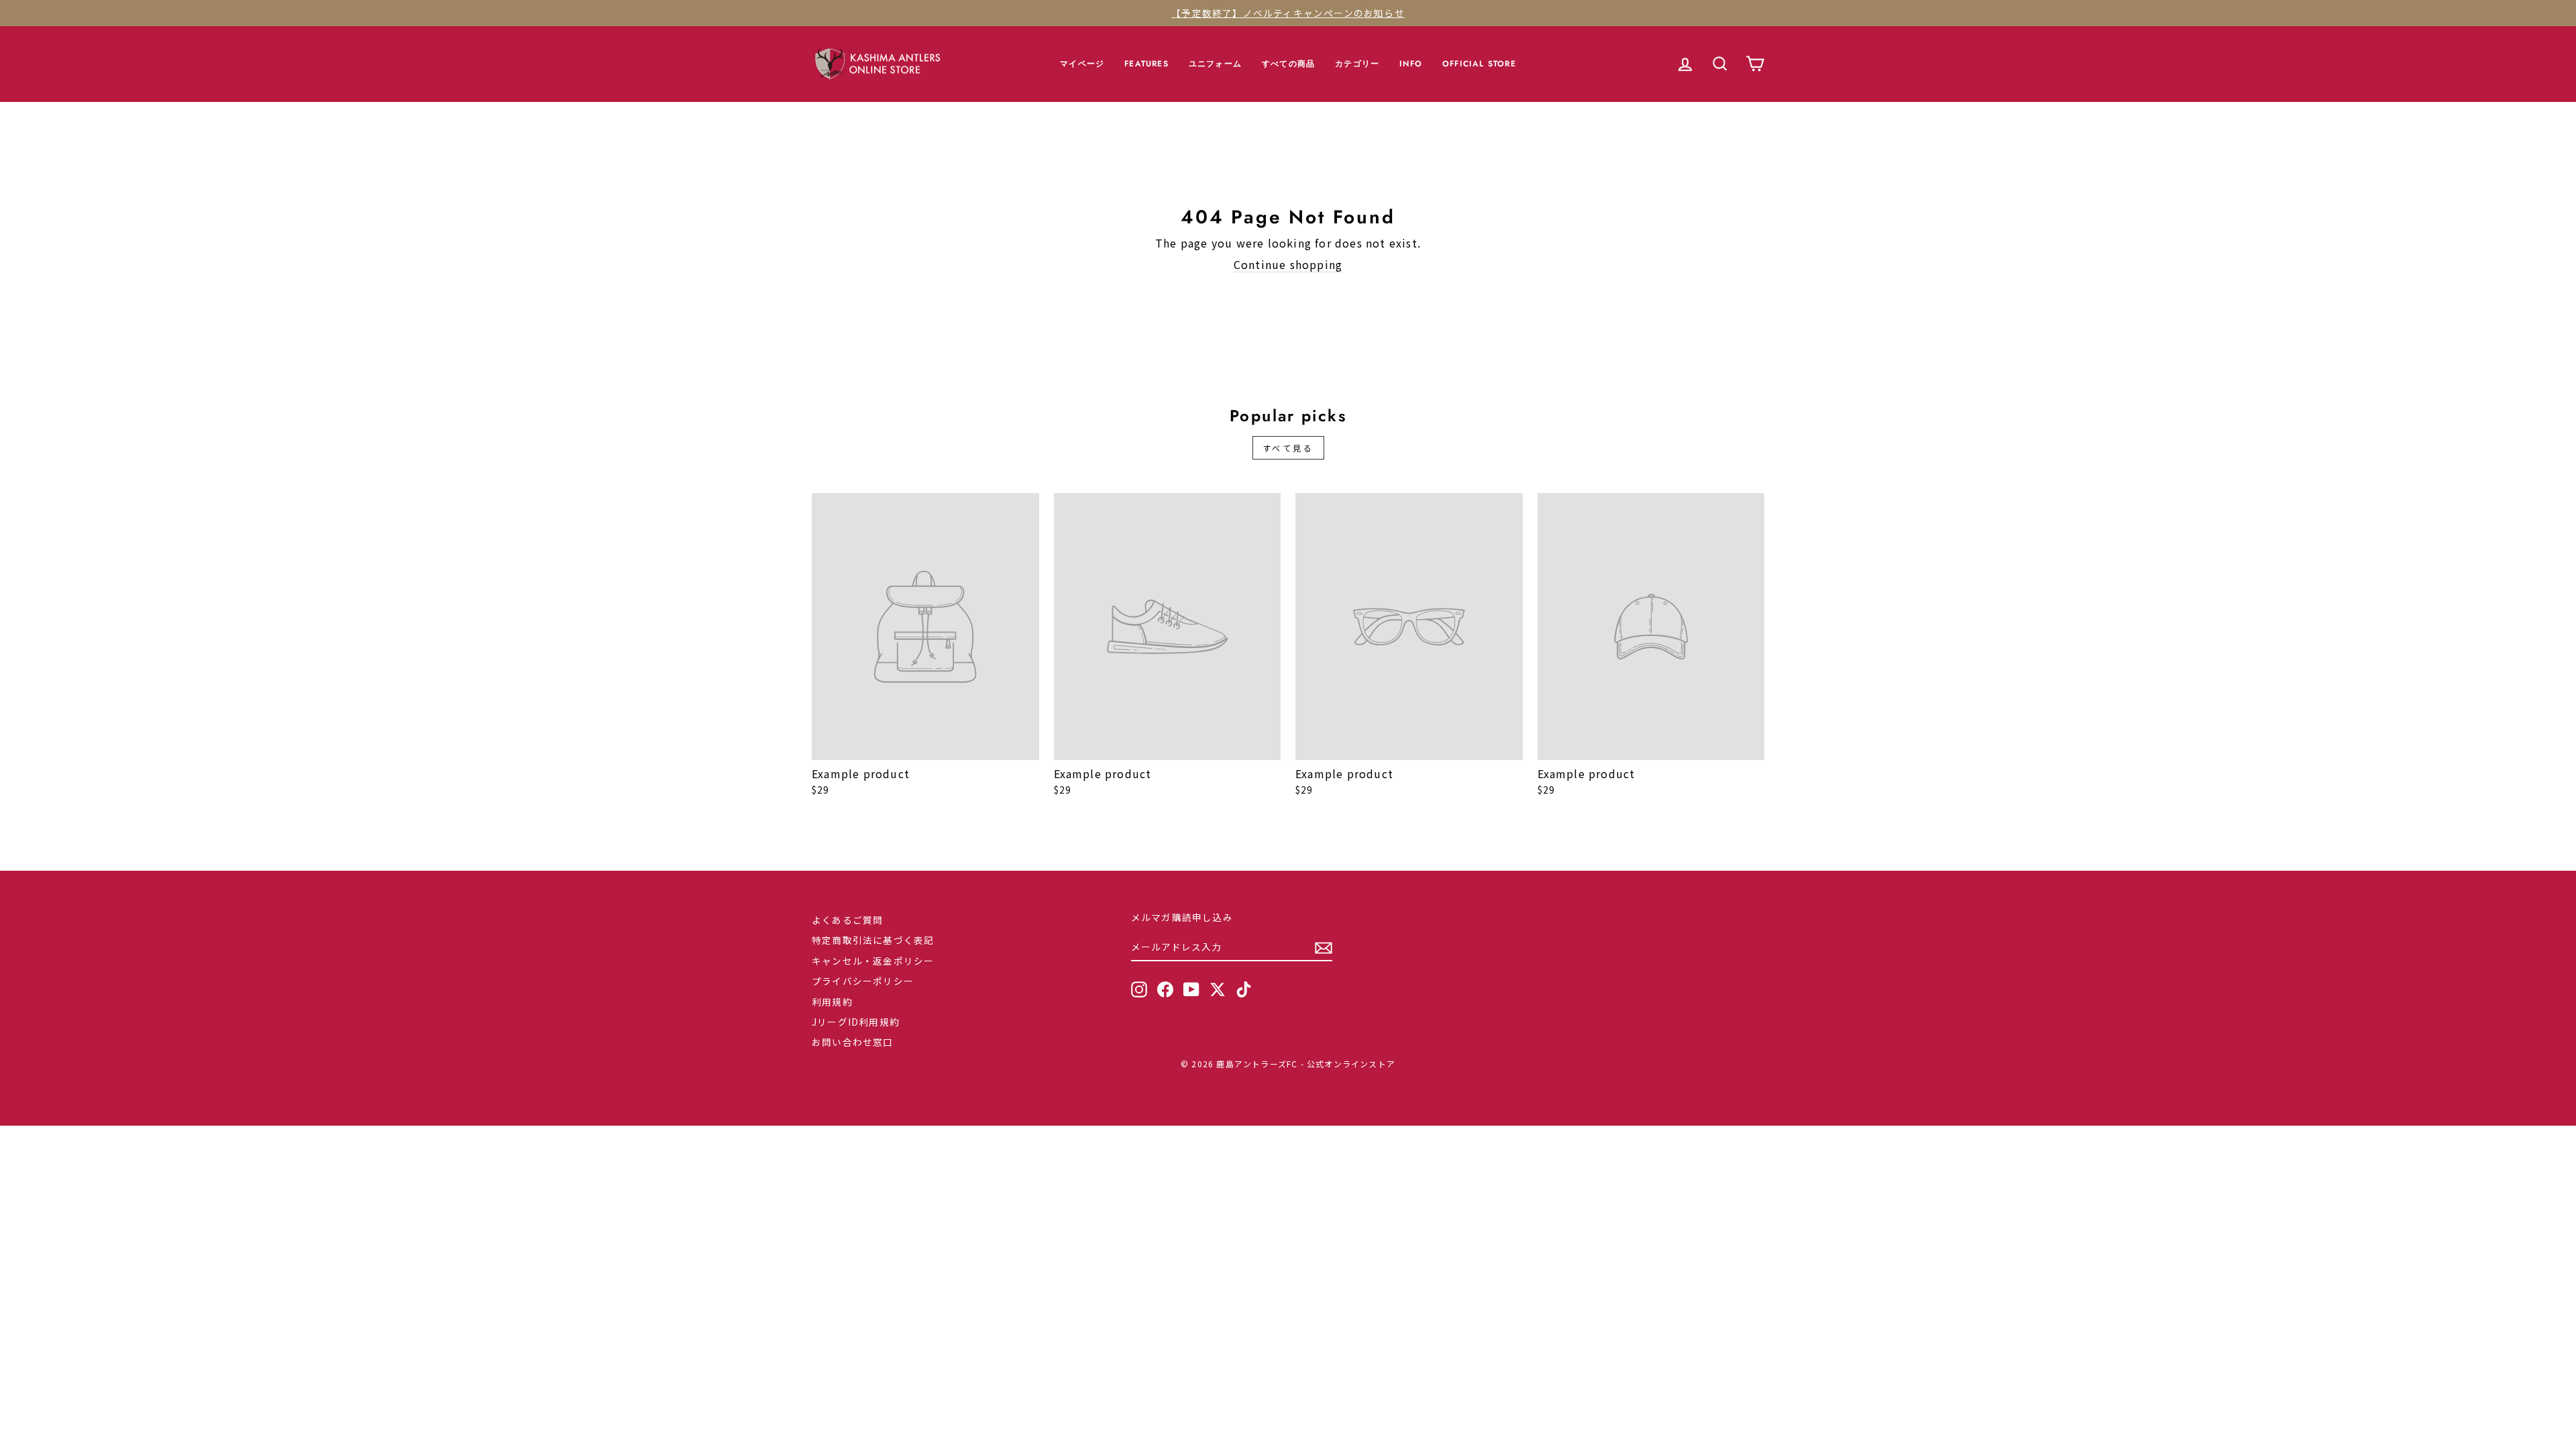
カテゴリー (1357, 64)
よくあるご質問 (847, 920)
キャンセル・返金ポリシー (873, 961)
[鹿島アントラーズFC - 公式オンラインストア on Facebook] (1165, 989)
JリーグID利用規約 (856, 1022)
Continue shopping (1288, 265)
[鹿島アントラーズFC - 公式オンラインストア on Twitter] (1218, 989)
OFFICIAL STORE (1479, 64)
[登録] (1324, 948)
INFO (1411, 64)
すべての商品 (1288, 64)
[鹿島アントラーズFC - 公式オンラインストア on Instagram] (1139, 989)
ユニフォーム (1215, 64)
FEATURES (1146, 64)
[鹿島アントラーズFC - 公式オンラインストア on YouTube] (1191, 989)
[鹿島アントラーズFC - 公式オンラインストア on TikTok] (1244, 989)
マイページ (1082, 64)
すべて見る (1288, 448)
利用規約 (832, 1002)
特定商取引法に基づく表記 (873, 940)
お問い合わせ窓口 (853, 1042)
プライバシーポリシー (863, 981)
